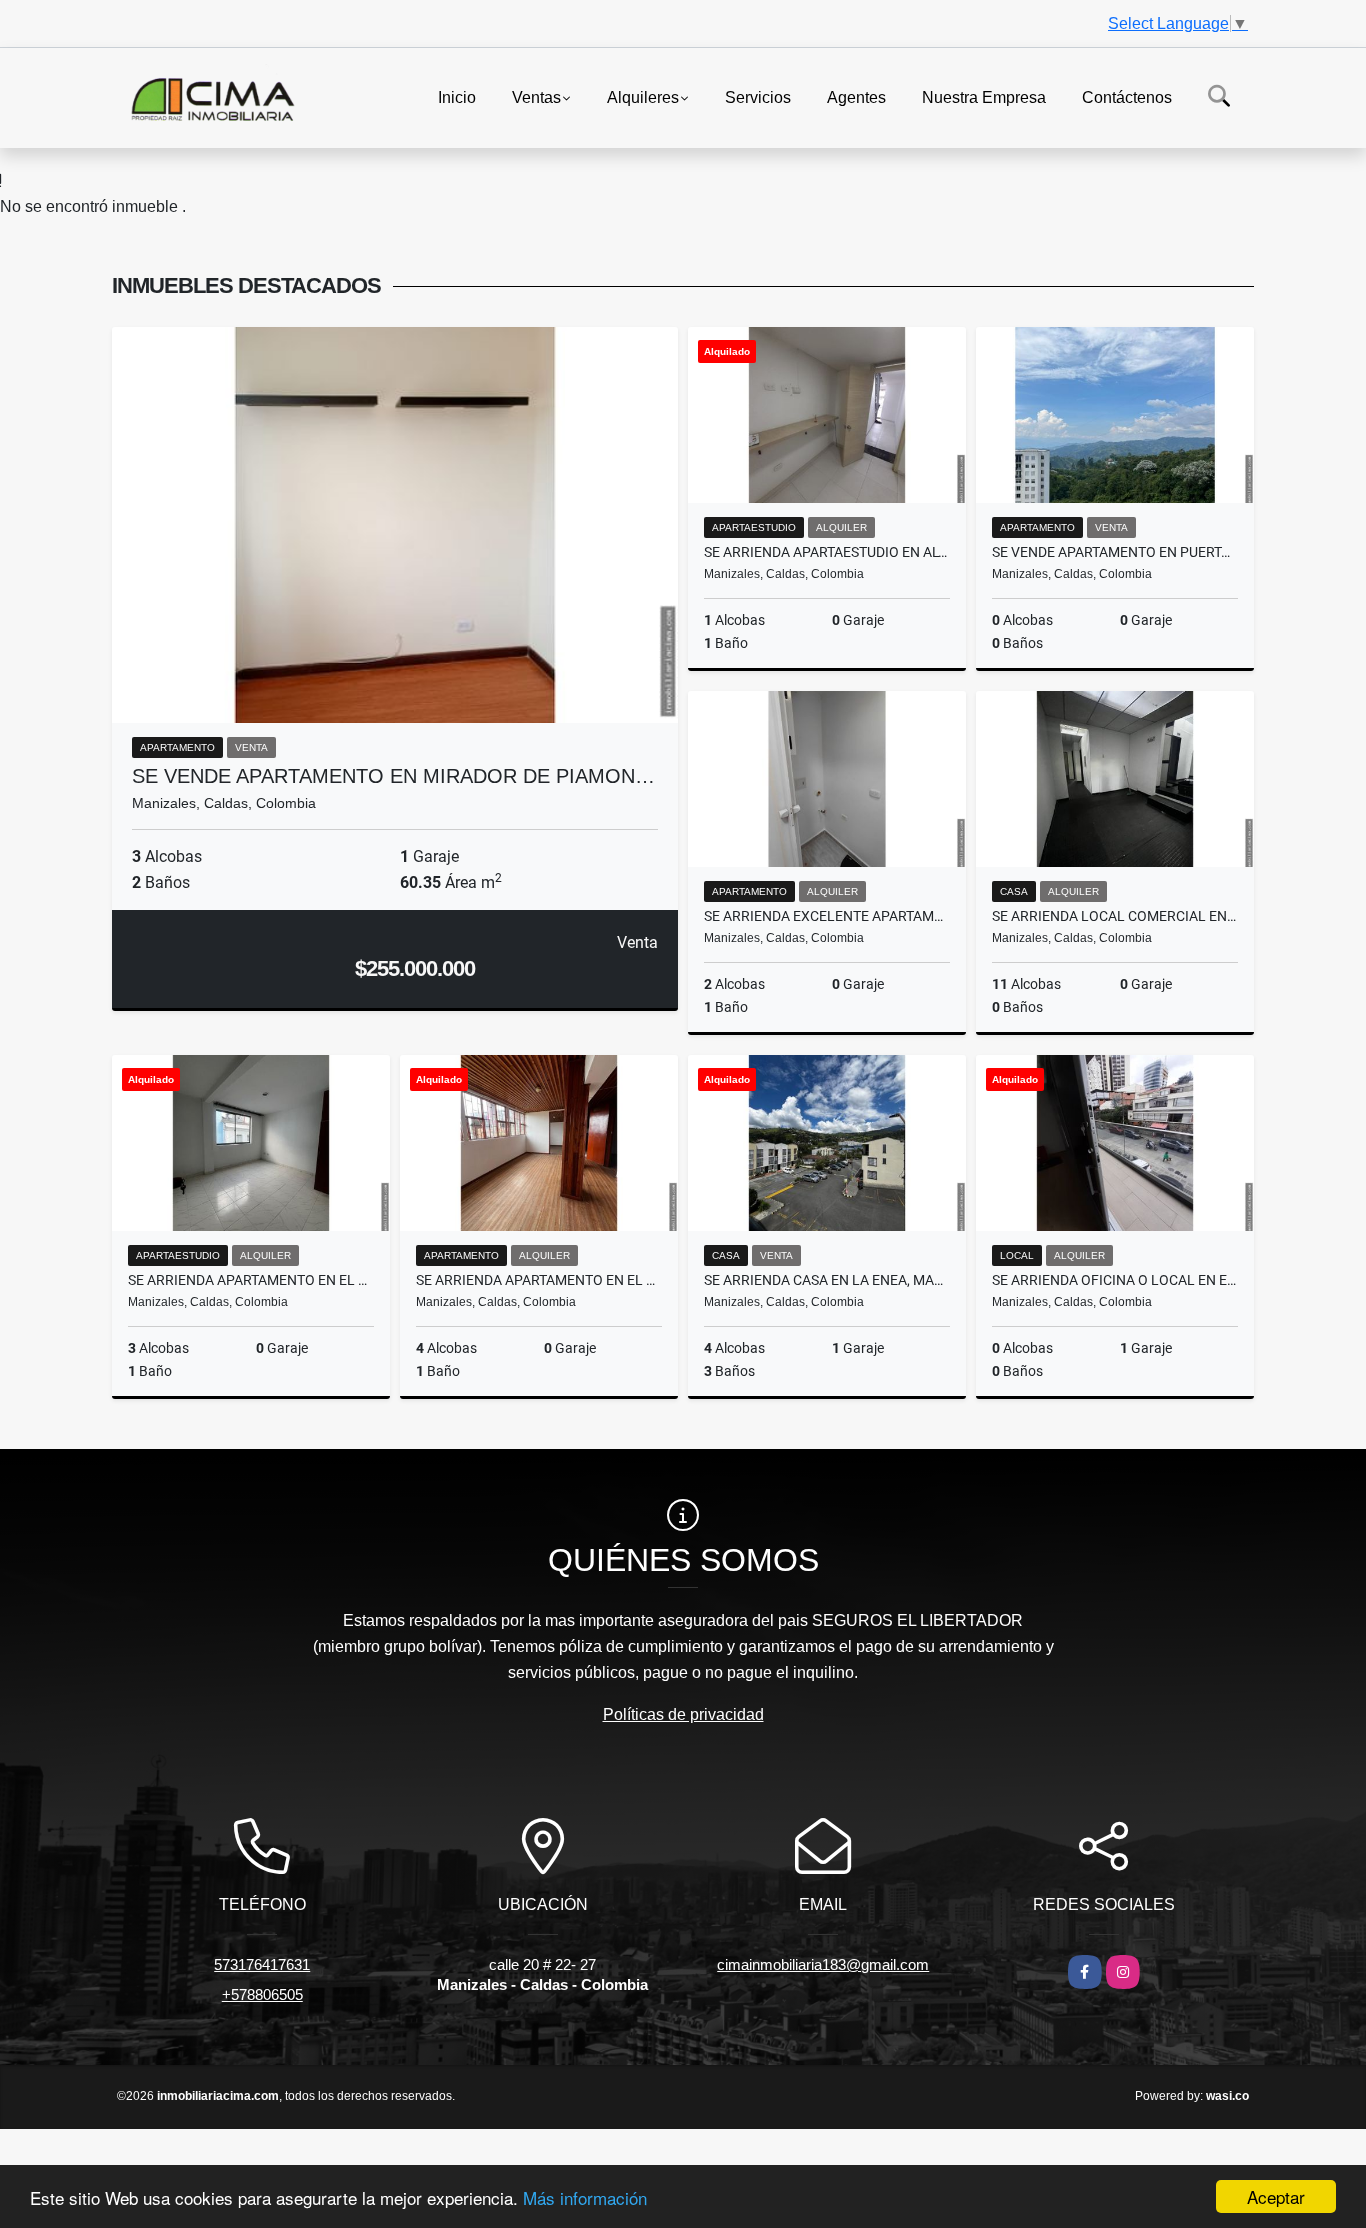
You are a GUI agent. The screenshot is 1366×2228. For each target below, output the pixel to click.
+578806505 (262, 1994)
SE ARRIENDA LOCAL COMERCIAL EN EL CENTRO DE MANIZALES (1115, 916)
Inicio (457, 96)
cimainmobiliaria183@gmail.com (823, 1964)
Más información (585, 2197)
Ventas (536, 96)
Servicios (758, 96)
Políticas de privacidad (683, 1714)
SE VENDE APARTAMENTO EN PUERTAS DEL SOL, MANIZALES (1115, 552)
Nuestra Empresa (984, 96)
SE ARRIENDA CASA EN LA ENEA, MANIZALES (827, 1280)
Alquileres (643, 96)
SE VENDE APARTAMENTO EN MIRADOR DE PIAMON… (393, 776)
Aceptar (1276, 2196)
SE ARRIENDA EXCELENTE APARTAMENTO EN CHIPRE (827, 916)
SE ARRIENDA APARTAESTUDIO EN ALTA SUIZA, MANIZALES (827, 552)
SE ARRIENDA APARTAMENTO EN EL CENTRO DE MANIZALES (251, 1280)
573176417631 (262, 1964)
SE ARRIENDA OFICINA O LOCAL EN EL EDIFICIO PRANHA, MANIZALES (1115, 1280)
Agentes (856, 96)
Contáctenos (1127, 96)
